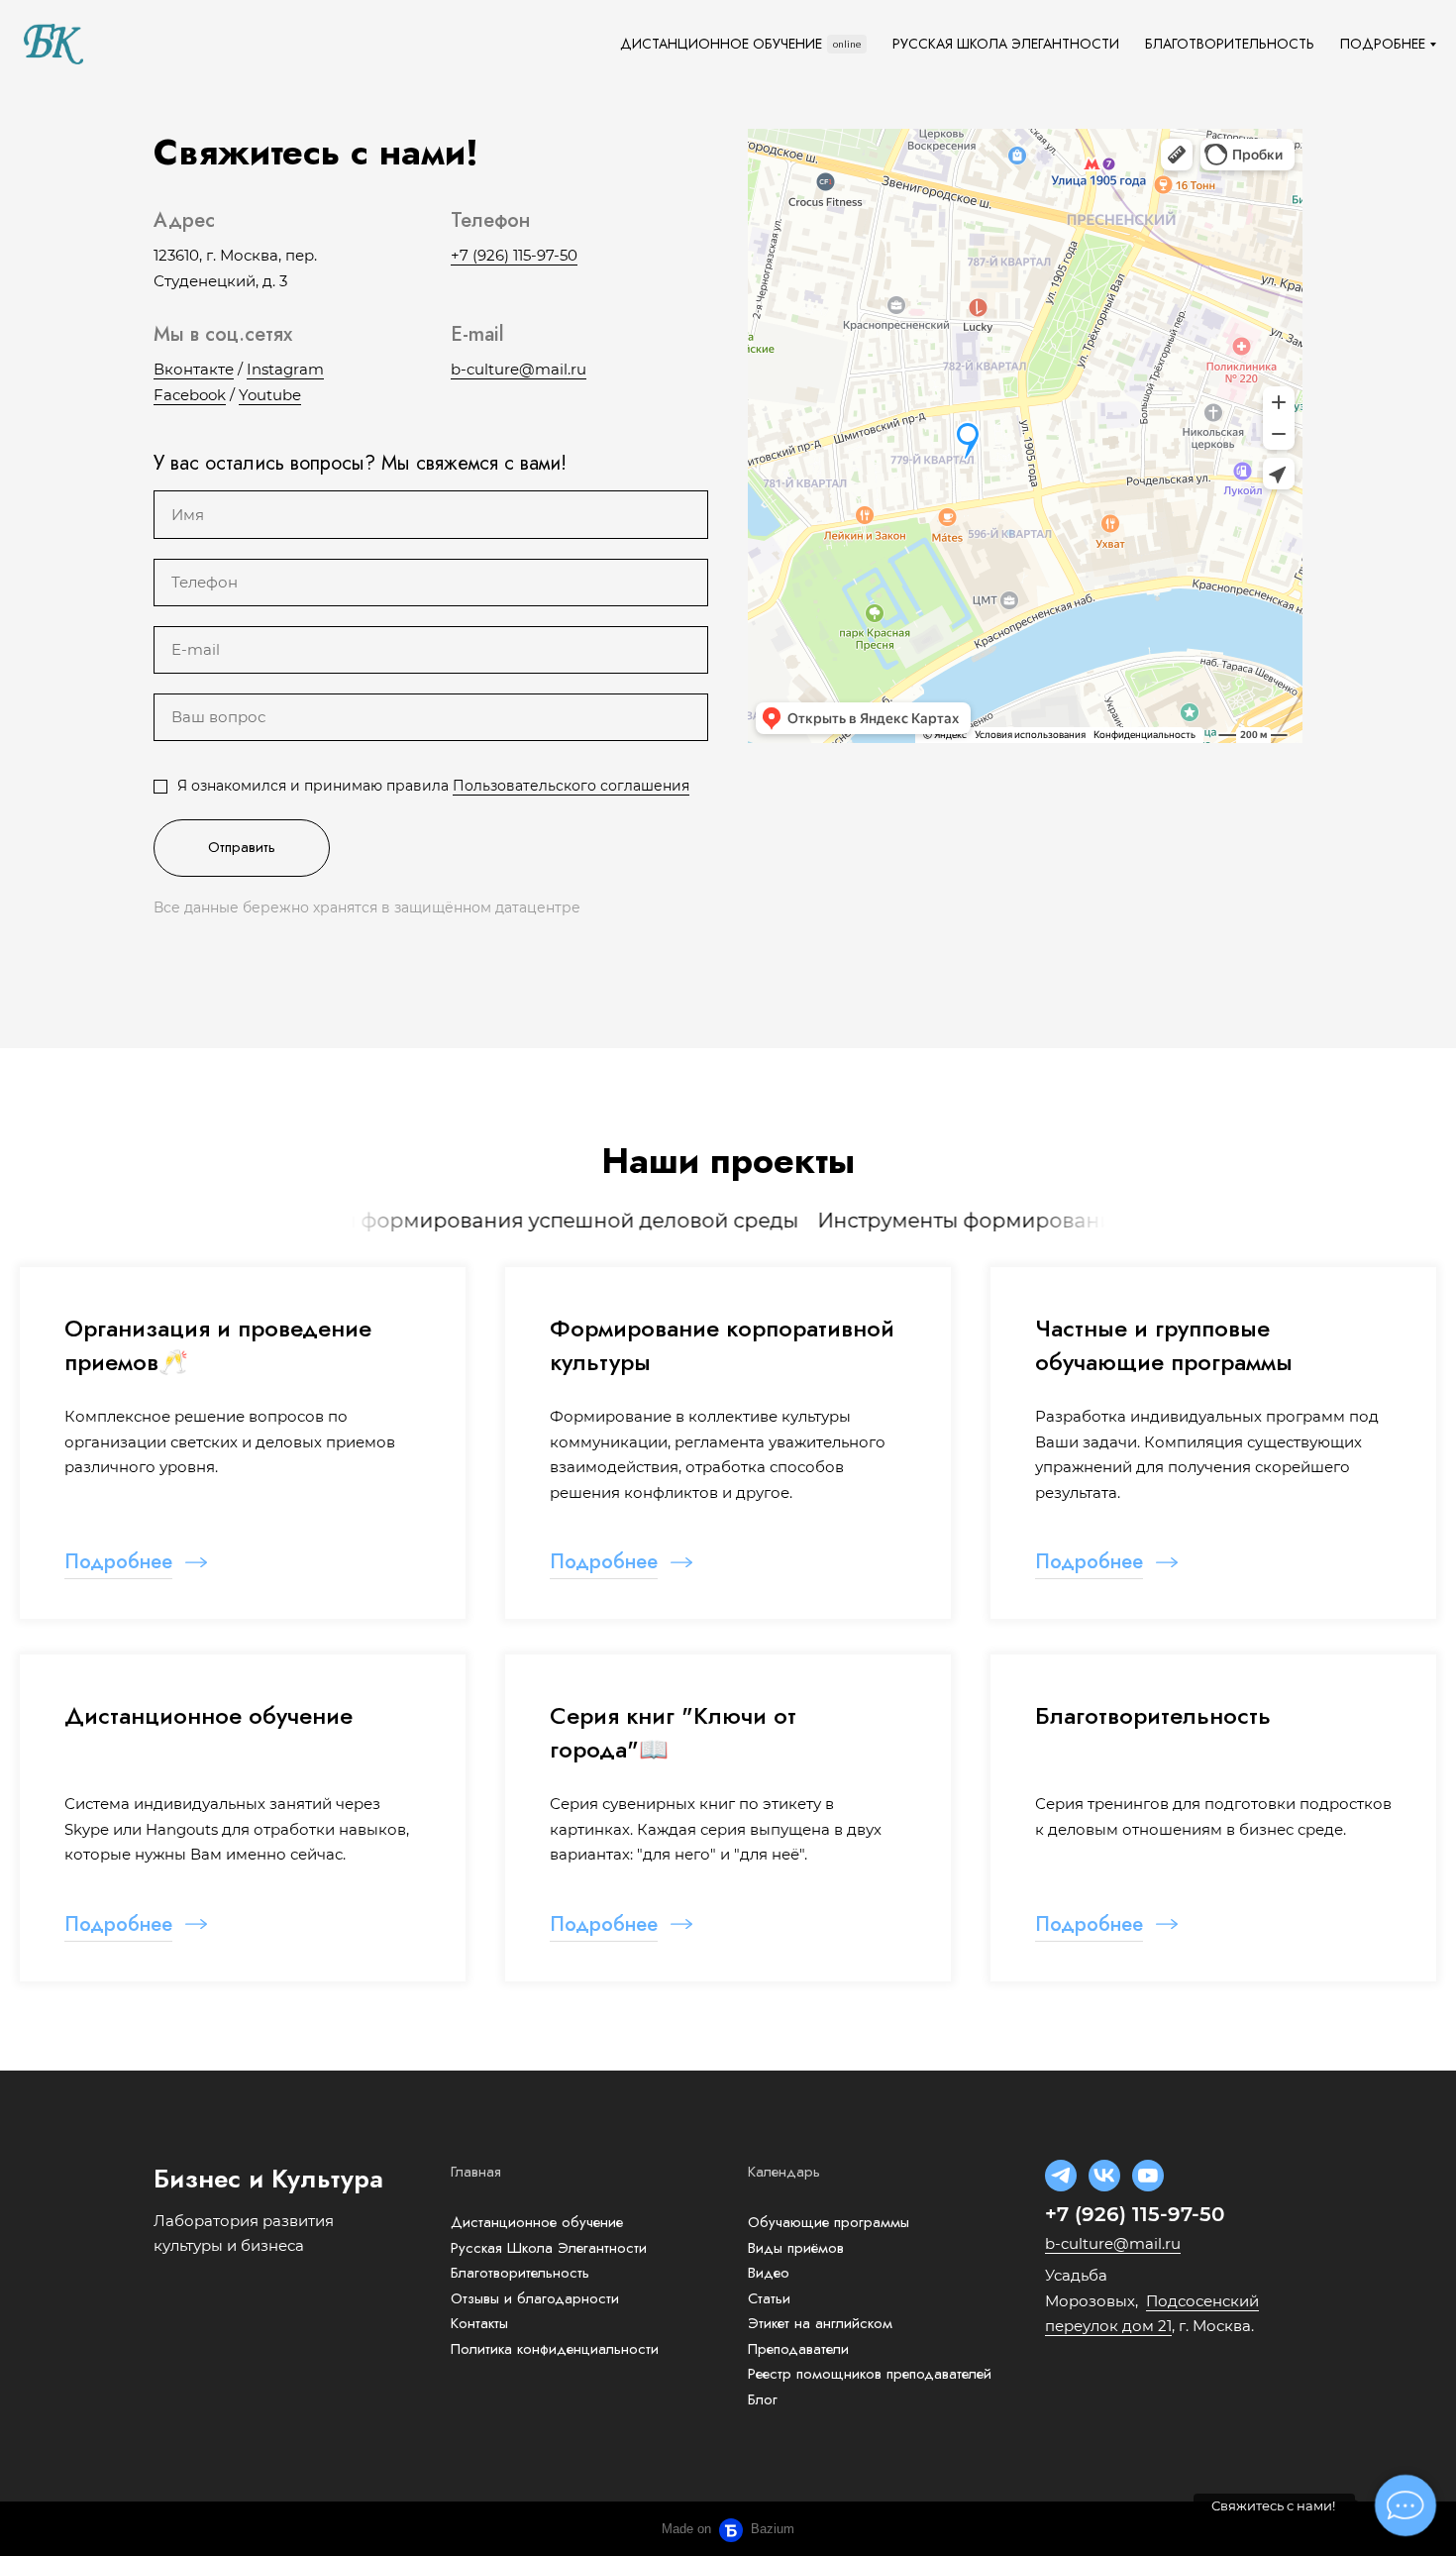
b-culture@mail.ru (519, 369)
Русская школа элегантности (1006, 44)
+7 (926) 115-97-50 (514, 255)
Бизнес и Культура (268, 2179)
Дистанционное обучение (721, 44)
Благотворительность (1230, 44)
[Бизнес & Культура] (53, 44)
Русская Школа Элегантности (549, 2248)
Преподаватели (798, 2349)
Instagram (285, 369)
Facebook (190, 395)
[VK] (1104, 2176)
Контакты (479, 2323)
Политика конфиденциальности (555, 2349)
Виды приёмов (796, 2248)
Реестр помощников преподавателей (870, 2374)
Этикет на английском (820, 2323)
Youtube (270, 395)
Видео (769, 2273)
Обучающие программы (829, 2222)
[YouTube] (1148, 2176)
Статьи (769, 2298)
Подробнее (1383, 44)
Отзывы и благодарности (535, 2298)
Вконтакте (194, 369)
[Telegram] (1061, 2176)
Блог (763, 2399)
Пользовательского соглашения (571, 786)
